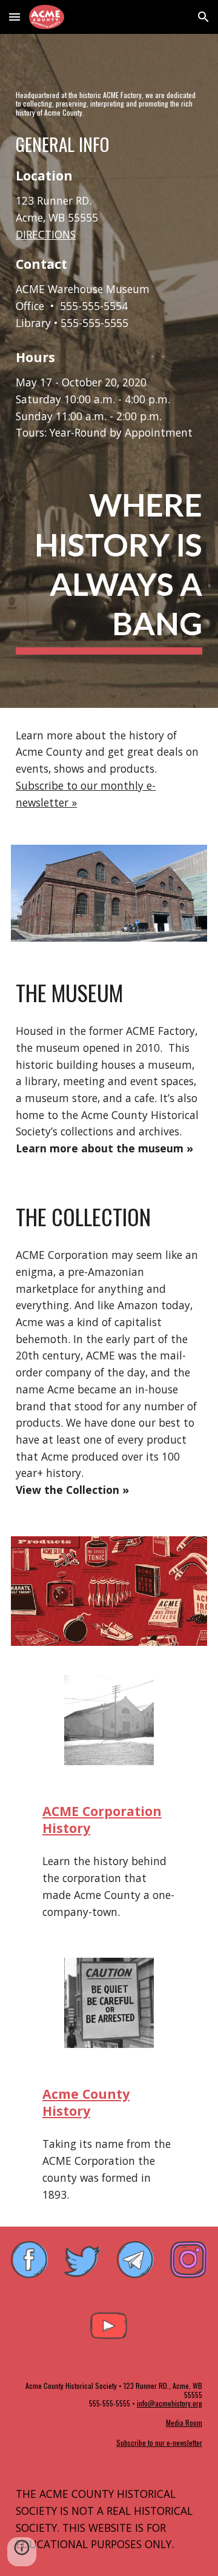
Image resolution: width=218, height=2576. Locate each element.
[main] (109, 104)
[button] (15, 17)
